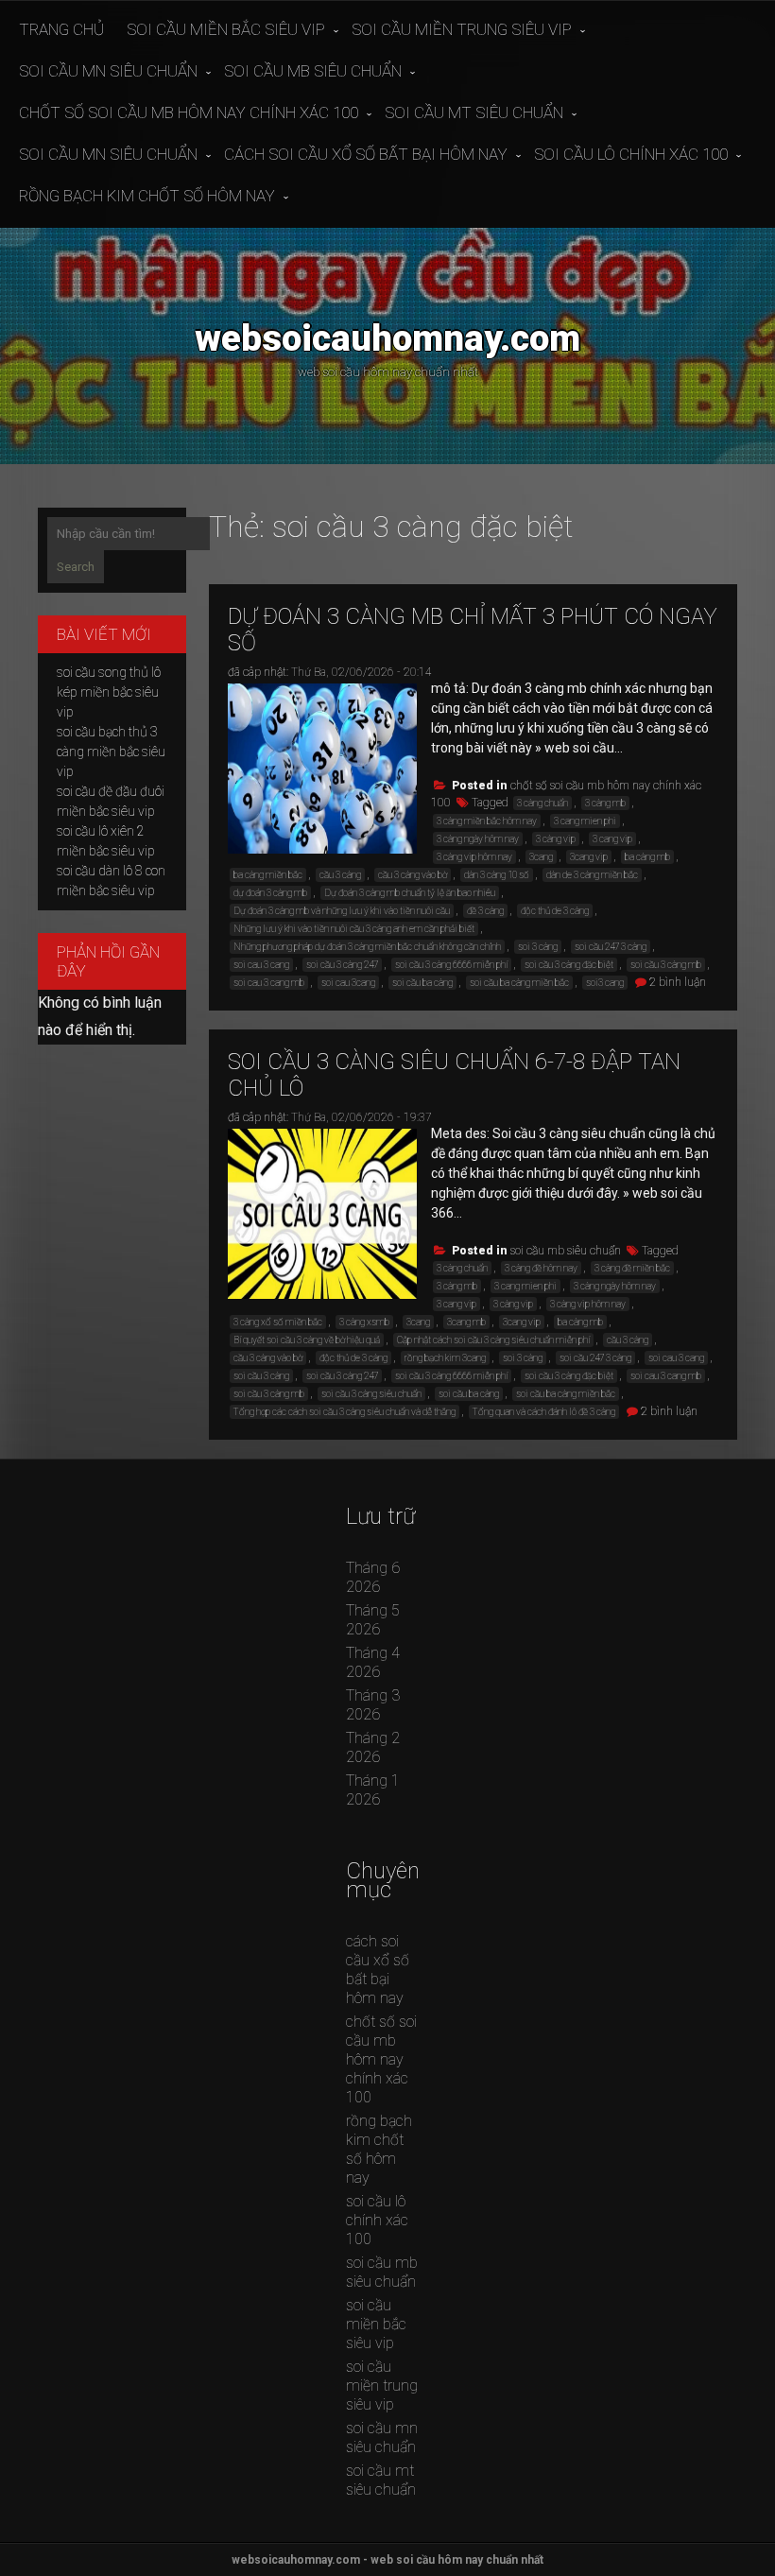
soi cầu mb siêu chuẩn (313, 71)
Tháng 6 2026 (373, 1577)
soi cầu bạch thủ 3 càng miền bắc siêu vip (111, 752)
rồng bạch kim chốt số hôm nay (147, 196)
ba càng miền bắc (268, 875)
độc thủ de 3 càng (555, 911)
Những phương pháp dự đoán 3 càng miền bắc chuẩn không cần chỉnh (367, 947)
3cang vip (589, 857)
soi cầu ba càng (422, 983)
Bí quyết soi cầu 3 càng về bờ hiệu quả (307, 1340)
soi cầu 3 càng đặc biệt (569, 965)
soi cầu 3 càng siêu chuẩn (371, 1394)
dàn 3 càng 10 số (497, 875)
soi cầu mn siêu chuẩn (108, 71)
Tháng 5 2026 (373, 1620)
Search (76, 567)
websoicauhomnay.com (387, 338)
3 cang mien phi (585, 821)
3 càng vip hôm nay (474, 857)
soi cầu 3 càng (261, 1376)
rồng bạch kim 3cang (445, 1358)
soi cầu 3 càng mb (666, 965)
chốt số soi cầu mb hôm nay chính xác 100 (189, 112)
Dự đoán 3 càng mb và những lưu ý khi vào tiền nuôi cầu (342, 911)
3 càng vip (556, 839)
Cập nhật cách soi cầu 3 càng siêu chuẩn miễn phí (493, 1340)
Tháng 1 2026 (373, 1790)
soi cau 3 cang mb (269, 983)
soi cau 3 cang (261, 965)
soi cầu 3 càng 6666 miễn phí (451, 965)
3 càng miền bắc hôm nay (487, 821)
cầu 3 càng (340, 875)
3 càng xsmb (364, 1322)
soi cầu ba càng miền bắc (519, 983)
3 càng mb (605, 803)
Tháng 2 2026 (373, 1747)
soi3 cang (605, 983)
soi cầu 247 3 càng (611, 947)
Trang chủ (61, 29)
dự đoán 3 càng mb (270, 893)
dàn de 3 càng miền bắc (592, 875)
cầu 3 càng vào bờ (413, 875)
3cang (541, 857)
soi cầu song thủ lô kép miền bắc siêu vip (109, 692)
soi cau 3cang (348, 983)
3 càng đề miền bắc (632, 1268)
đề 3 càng (485, 911)
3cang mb (466, 1322)
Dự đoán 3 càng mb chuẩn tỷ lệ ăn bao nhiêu (410, 893)
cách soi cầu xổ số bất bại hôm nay (366, 154)
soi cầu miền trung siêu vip (462, 29)
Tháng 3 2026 (373, 1705)
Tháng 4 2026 (373, 1662)
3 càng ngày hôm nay (478, 839)
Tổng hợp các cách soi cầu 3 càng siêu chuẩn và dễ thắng (344, 1412)
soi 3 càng (538, 947)
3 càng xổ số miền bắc (278, 1322)
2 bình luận (678, 982)
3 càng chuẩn (542, 803)
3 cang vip (612, 839)
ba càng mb (647, 857)
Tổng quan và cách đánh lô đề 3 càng (544, 1412)
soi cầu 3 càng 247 (342, 965)
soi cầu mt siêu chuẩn (474, 112)
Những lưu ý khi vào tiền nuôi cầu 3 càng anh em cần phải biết (354, 929)
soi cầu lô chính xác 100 (631, 154)
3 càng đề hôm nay (541, 1268)
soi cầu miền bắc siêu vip (226, 29)
